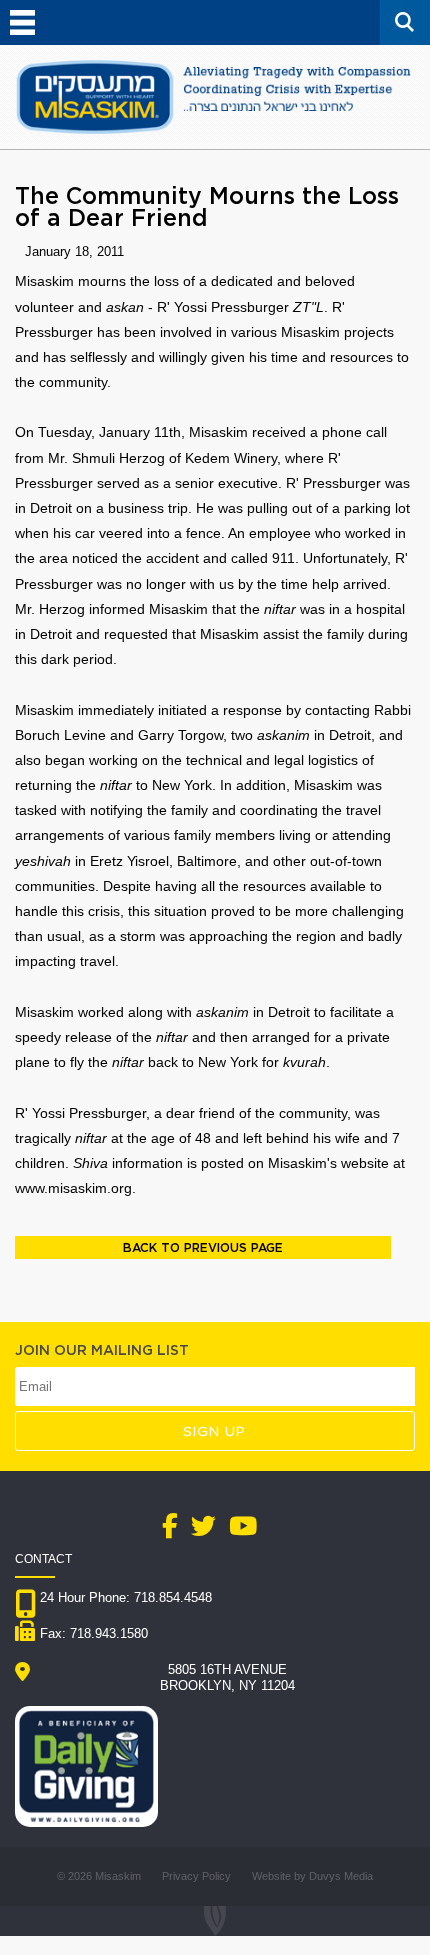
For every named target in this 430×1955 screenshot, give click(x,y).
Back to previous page (203, 1247)
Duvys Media (341, 1876)
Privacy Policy (196, 1876)
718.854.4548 (173, 1597)
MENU (22, 22)
